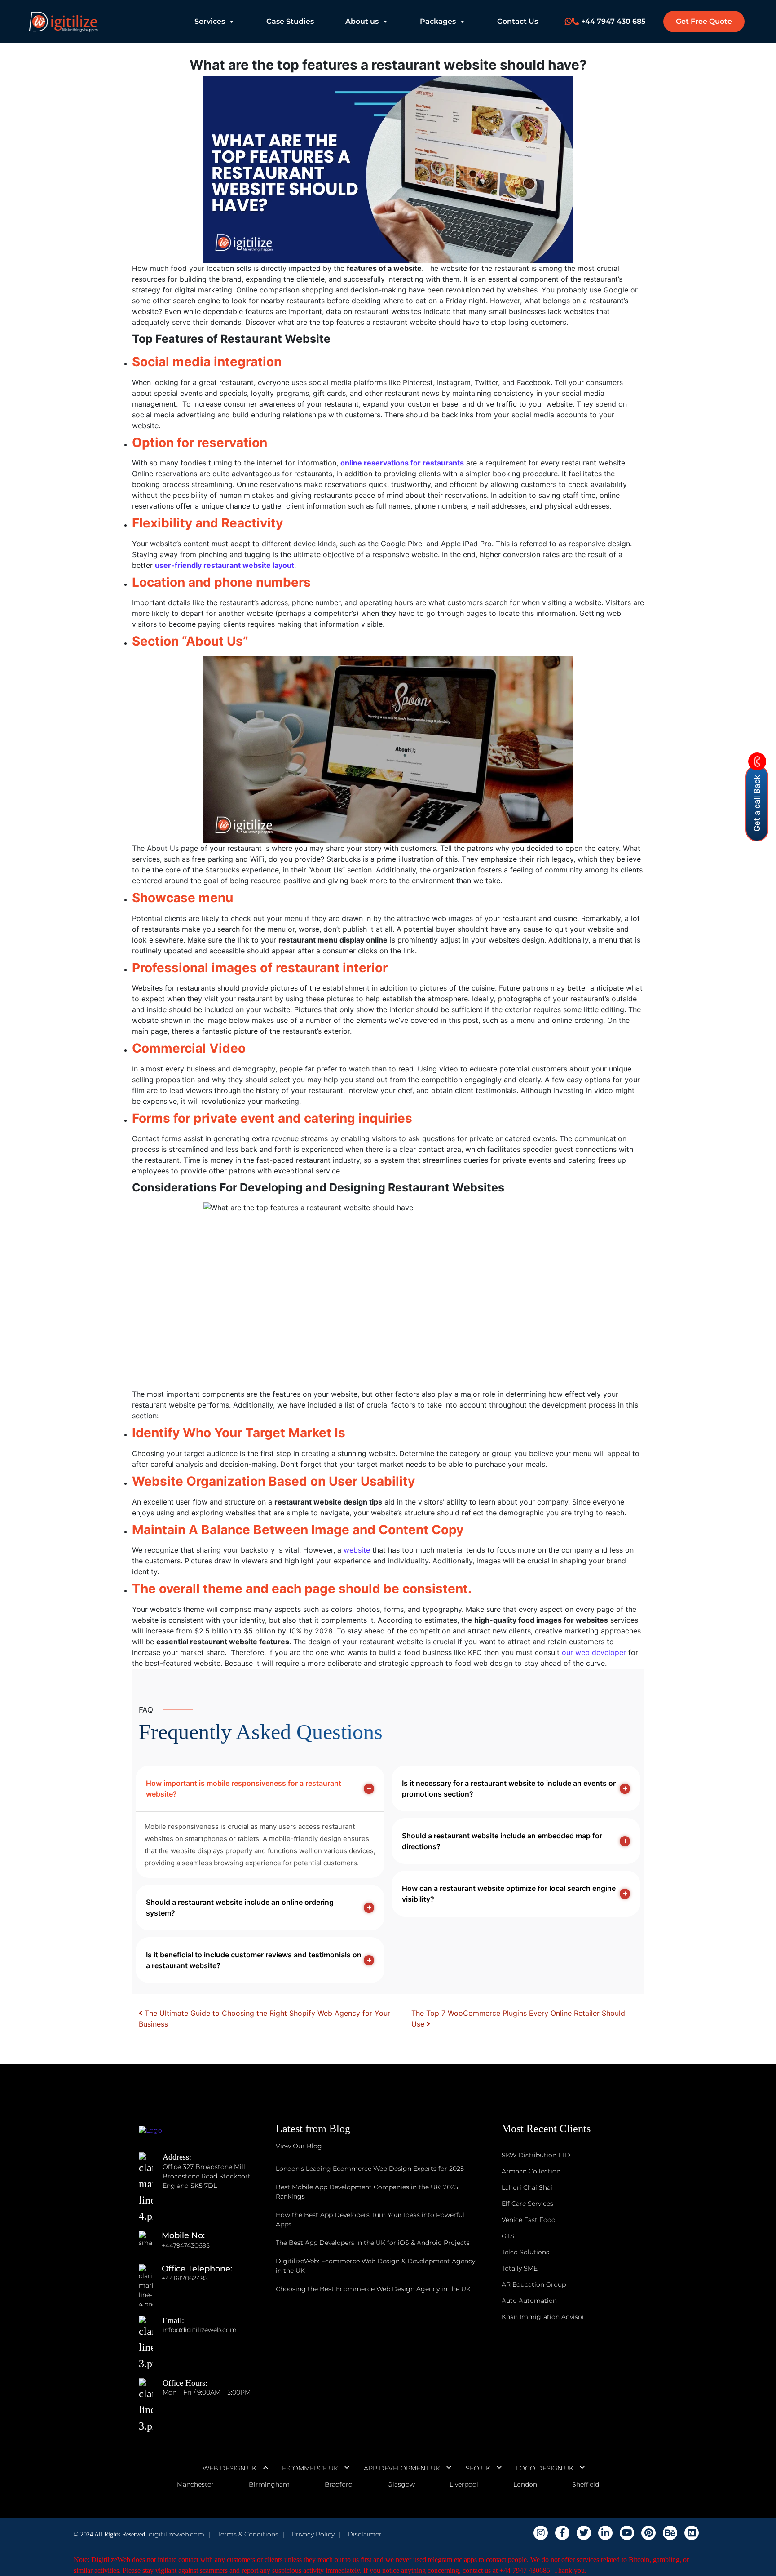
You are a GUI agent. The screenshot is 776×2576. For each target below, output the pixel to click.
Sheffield (586, 2484)
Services (210, 21)
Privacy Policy (313, 2534)
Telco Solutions (525, 2252)
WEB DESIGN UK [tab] (229, 2468)
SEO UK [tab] (478, 2468)
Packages (438, 21)
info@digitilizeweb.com (200, 2330)
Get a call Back (757, 803)
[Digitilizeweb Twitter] (584, 2533)
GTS (508, 2236)
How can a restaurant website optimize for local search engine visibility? (509, 1894)
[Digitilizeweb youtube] (627, 2533)
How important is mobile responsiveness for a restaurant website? (244, 1788)
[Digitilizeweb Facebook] (562, 2533)
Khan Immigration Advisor (543, 2317)
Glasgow (401, 2484)
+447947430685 (186, 2245)
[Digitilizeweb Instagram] (541, 2533)
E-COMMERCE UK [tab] (310, 2468)
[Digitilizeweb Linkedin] (605, 2533)
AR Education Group (534, 2284)
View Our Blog (299, 2146)
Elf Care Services (527, 2204)
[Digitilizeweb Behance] (670, 2533)
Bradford (339, 2484)
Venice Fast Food (529, 2220)
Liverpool (464, 2484)
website (357, 1550)
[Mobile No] (150, 2245)
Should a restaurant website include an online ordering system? (240, 1908)
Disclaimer (365, 2534)
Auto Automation (529, 2301)
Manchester (195, 2484)
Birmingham (269, 2484)
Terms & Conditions (248, 2534)
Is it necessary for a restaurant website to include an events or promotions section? (509, 1788)
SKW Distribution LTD (536, 2155)
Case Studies (290, 21)
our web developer (594, 1652)
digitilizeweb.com (176, 2534)
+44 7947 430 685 (613, 21)
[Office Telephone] (150, 2278)
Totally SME (520, 2268)
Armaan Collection (531, 2171)
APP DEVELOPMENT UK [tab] (402, 2468)
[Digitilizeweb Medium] (692, 2533)
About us (362, 21)
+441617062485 (185, 2278)
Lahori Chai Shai (527, 2187)
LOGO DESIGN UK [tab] (545, 2468)
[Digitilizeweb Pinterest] (648, 2533)
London (525, 2484)
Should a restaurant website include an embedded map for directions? (502, 1841)
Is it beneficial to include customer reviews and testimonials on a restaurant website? (254, 1960)
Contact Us (518, 21)
